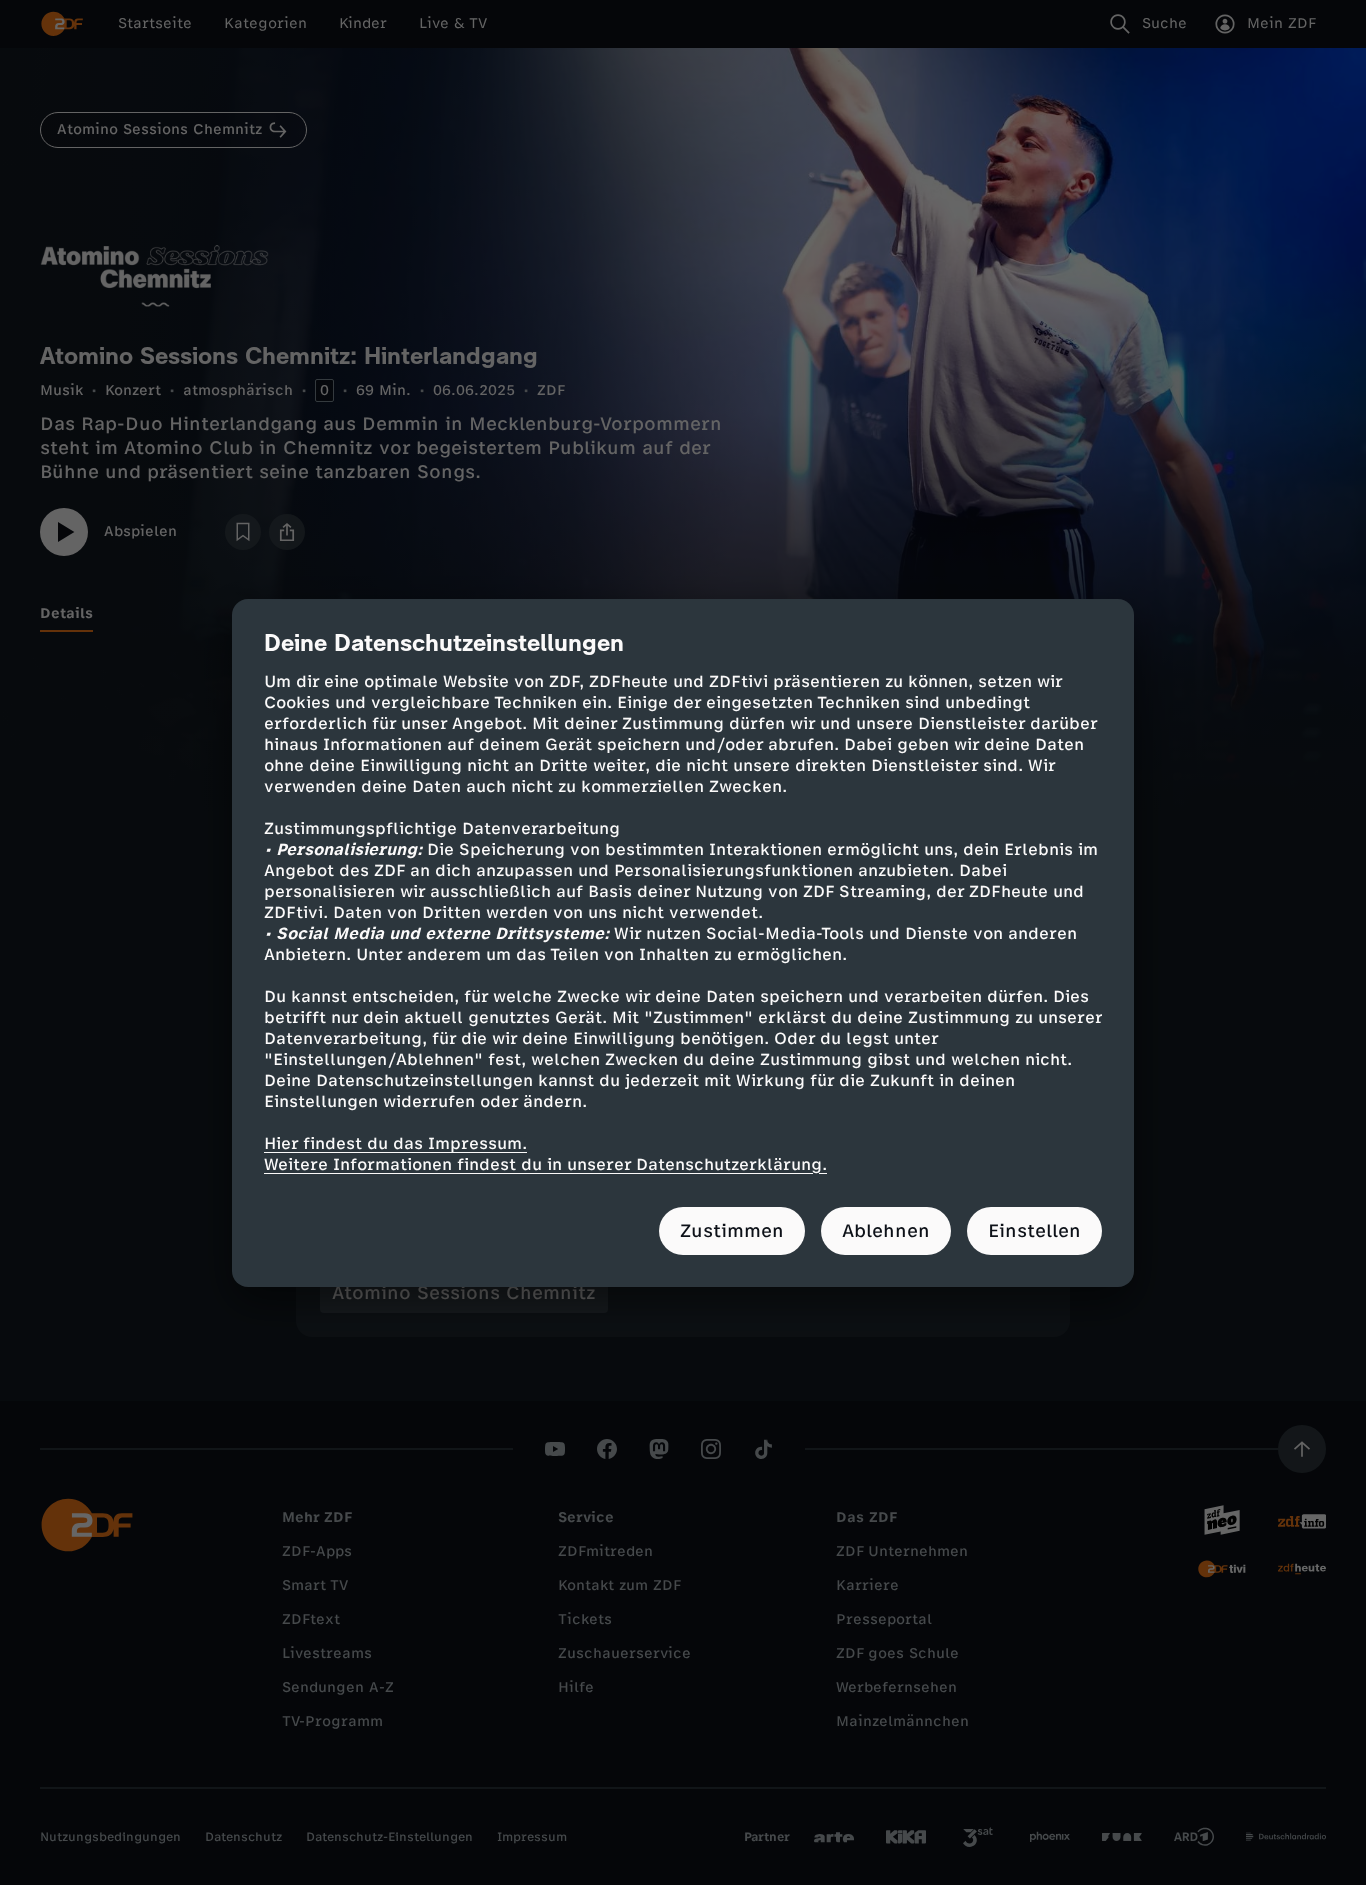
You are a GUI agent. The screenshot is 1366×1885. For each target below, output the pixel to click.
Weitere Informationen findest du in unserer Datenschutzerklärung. (545, 1164)
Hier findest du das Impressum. (395, 1143)
